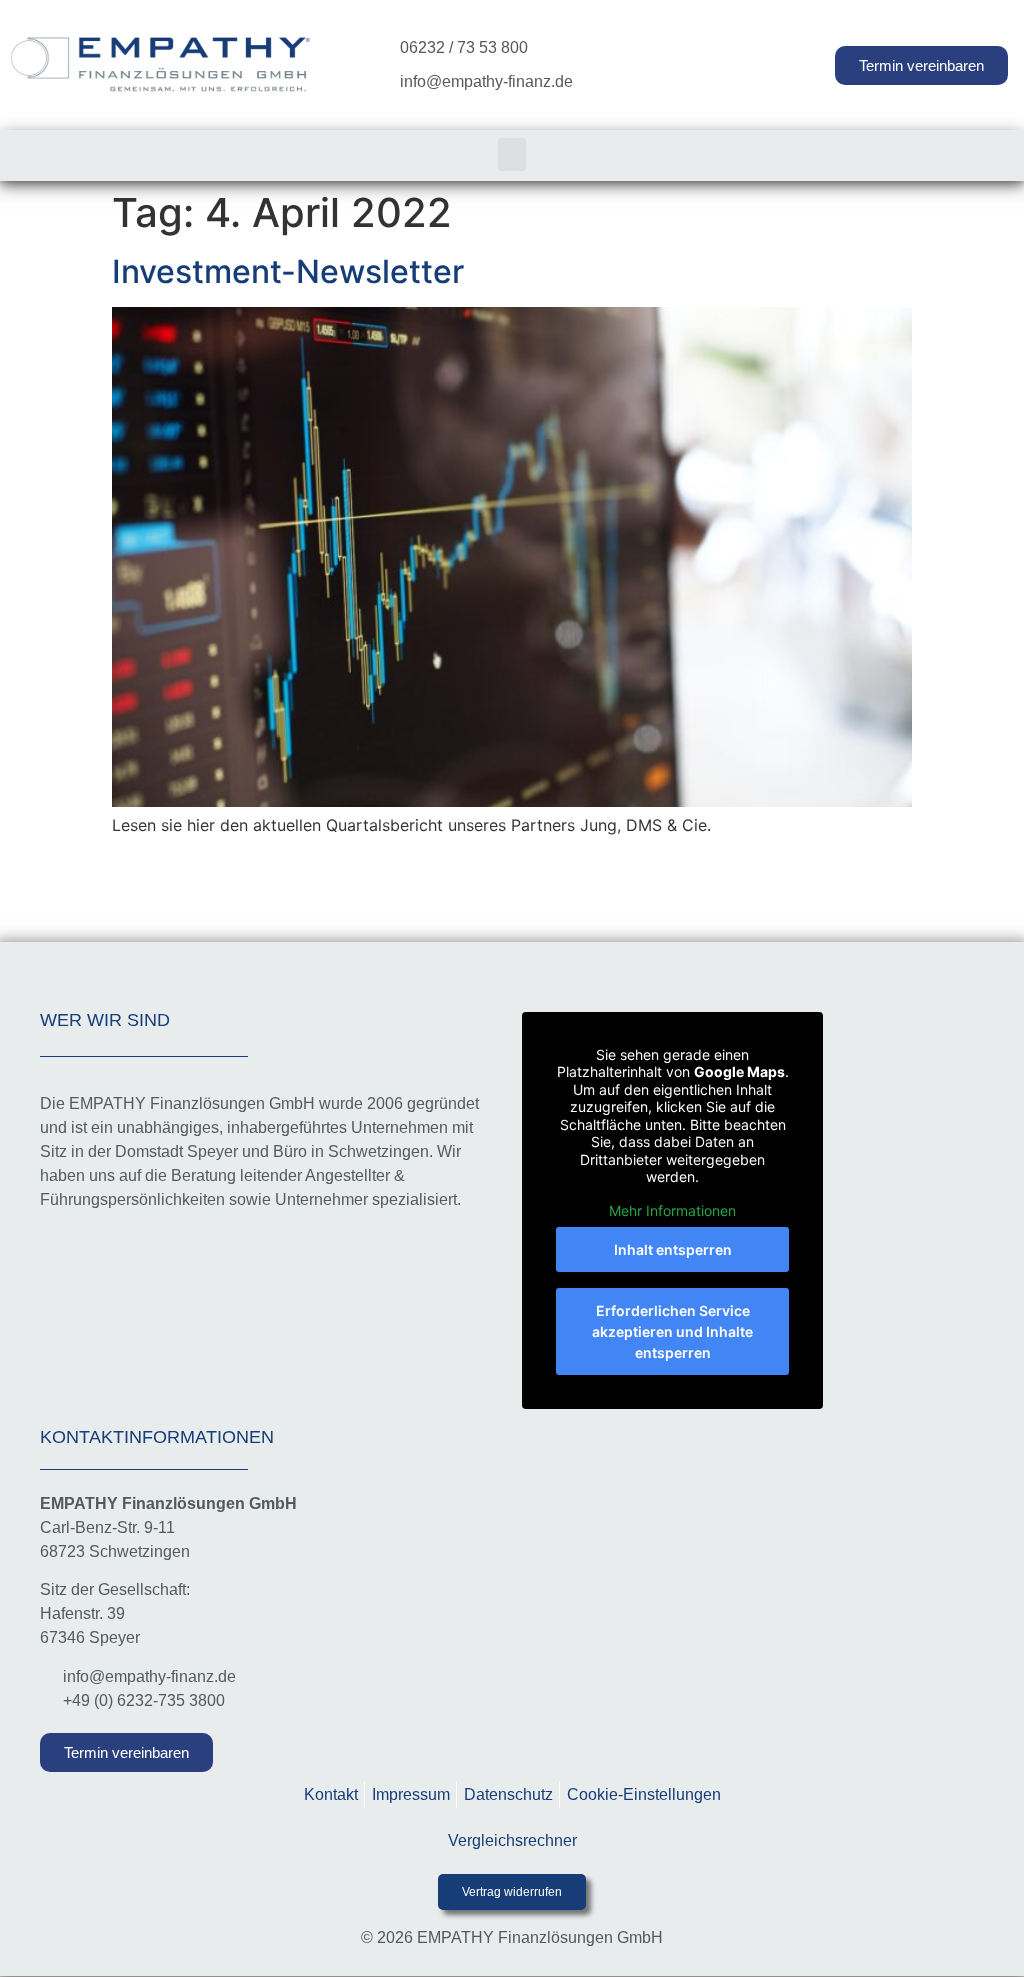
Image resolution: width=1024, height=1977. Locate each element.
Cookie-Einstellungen (644, 1794)
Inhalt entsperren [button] (673, 1249)
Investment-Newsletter (288, 271)
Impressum (411, 1794)
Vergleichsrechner (512, 1840)
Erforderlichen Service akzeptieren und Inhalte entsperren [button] (672, 1331)
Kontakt (331, 1794)
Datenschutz (508, 1794)
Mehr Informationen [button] (672, 1210)
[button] (512, 154)
